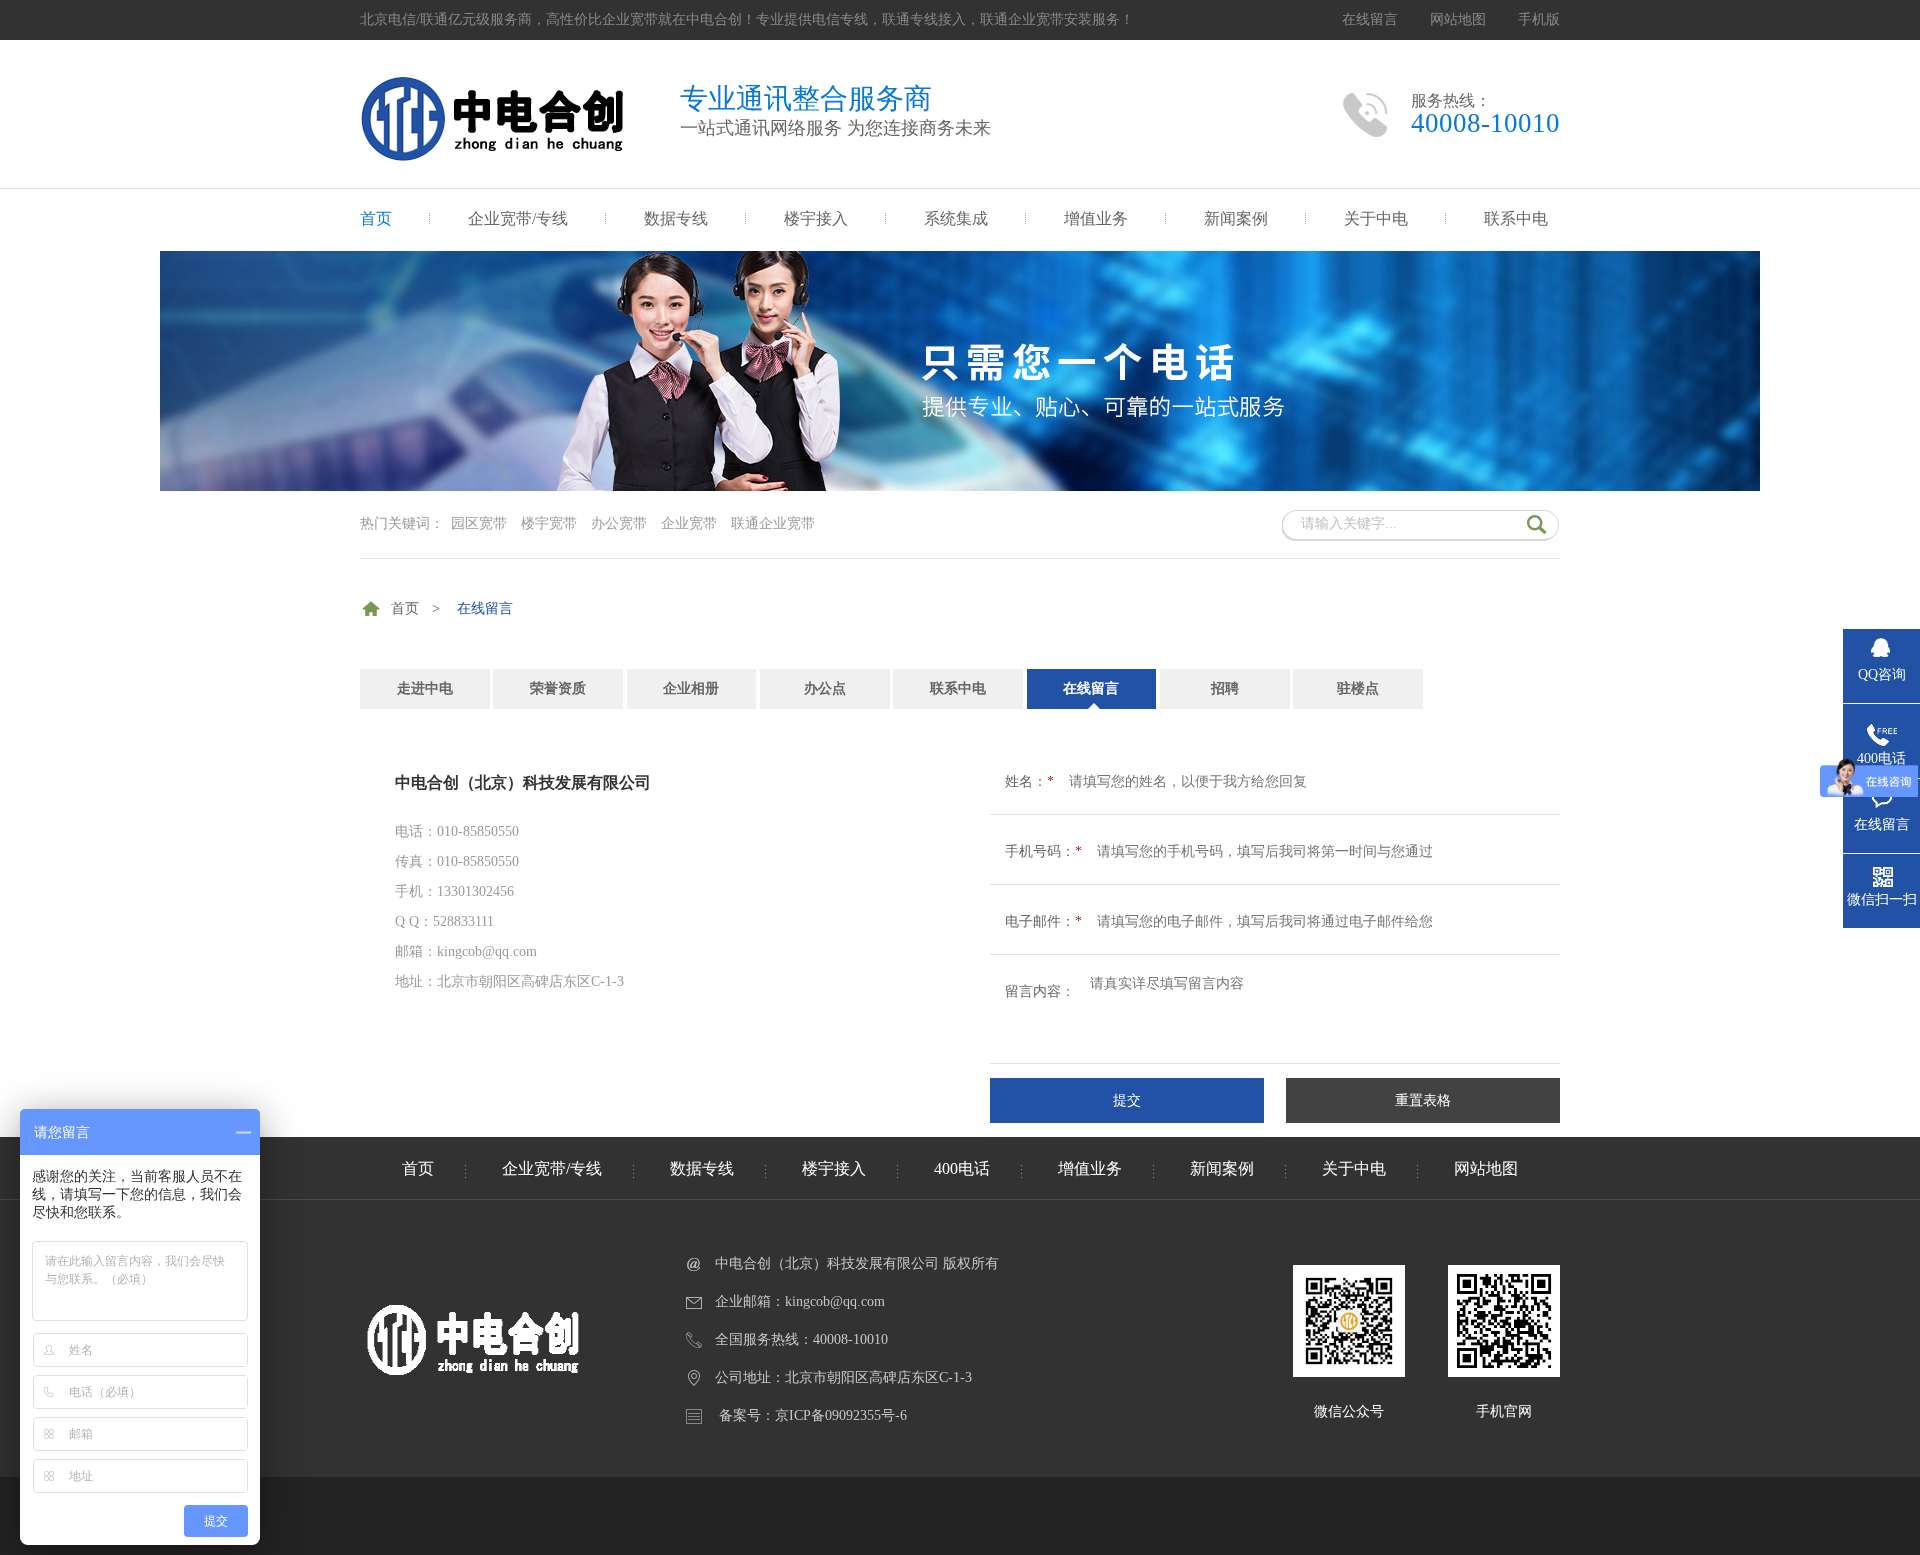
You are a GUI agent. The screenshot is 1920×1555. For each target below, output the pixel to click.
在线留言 (1370, 19)
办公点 (825, 688)
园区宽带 (479, 523)
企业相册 (691, 688)
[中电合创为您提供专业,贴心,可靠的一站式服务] (960, 486)
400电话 (962, 1168)
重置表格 (1423, 1100)
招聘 (1225, 688)
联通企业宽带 (773, 523)
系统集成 (956, 218)
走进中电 (425, 688)
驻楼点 (1358, 688)
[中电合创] (499, 155)
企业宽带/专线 (518, 218)
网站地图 (1458, 19)
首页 (376, 218)
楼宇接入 (816, 218)
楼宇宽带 (549, 523)
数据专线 (676, 218)
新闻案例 (1236, 218)
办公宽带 (619, 523)
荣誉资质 (558, 688)
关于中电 (1376, 218)
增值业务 (1096, 218)
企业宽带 (689, 523)
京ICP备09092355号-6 (841, 1415)
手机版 (1539, 19)
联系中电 (1516, 218)
